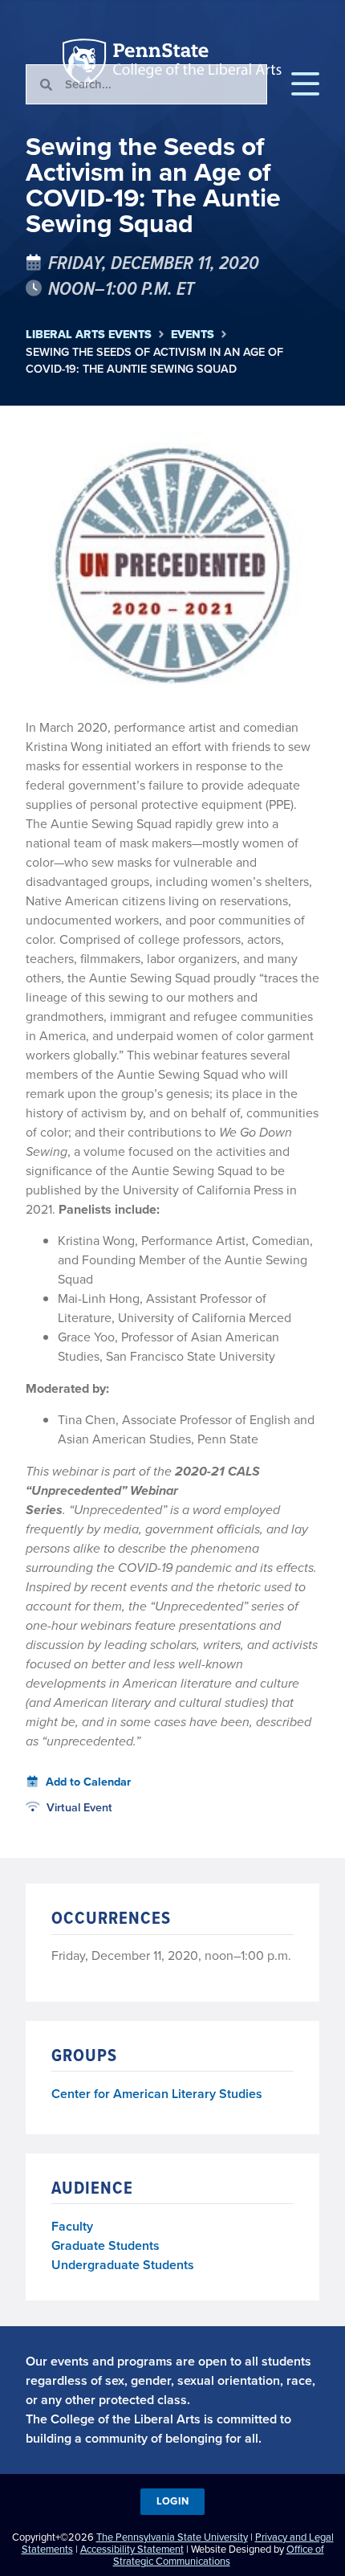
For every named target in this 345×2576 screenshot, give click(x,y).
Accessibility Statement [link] (132, 2549)
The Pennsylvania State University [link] (172, 2537)
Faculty (72, 2226)
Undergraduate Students (123, 2265)
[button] (305, 84)
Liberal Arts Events (89, 335)
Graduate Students (106, 2245)
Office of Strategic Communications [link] (219, 2555)
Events (193, 335)
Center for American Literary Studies (157, 2094)
